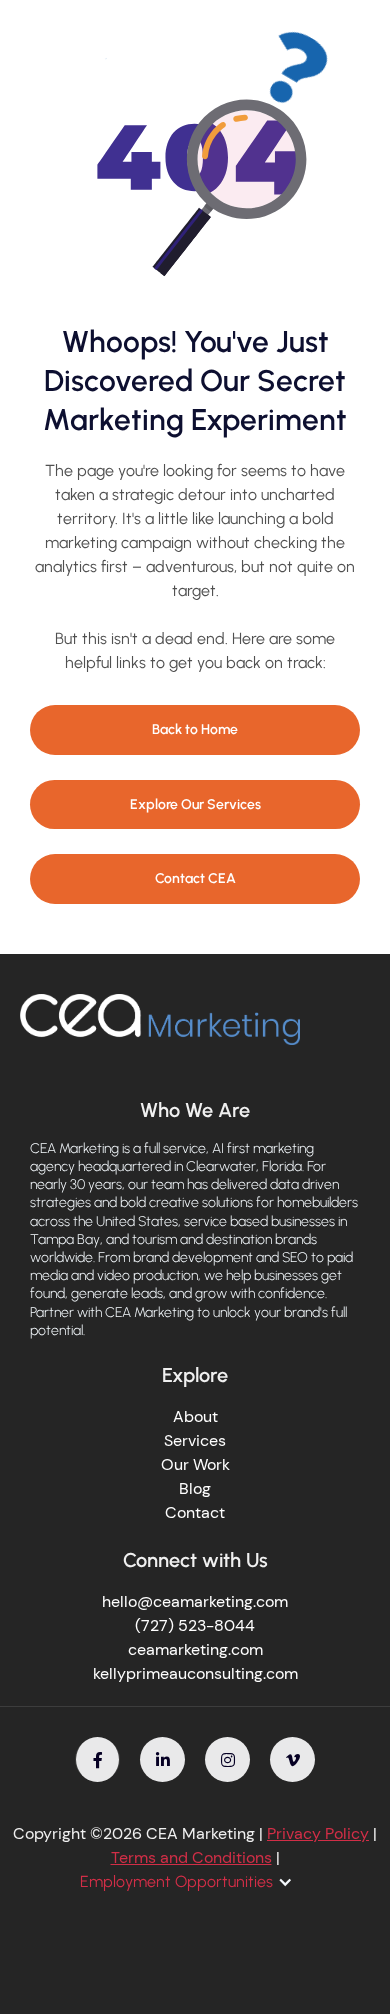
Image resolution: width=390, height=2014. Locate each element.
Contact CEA (195, 878)
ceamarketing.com (195, 1649)
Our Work (195, 1464)
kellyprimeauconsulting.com (195, 1673)
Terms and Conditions (191, 1857)
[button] (196, 1882)
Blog (195, 1488)
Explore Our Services (195, 804)
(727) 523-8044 (195, 1625)
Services (195, 1440)
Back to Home (195, 729)
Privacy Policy (318, 1833)
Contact (195, 1512)
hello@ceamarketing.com (195, 1601)
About (195, 1416)
